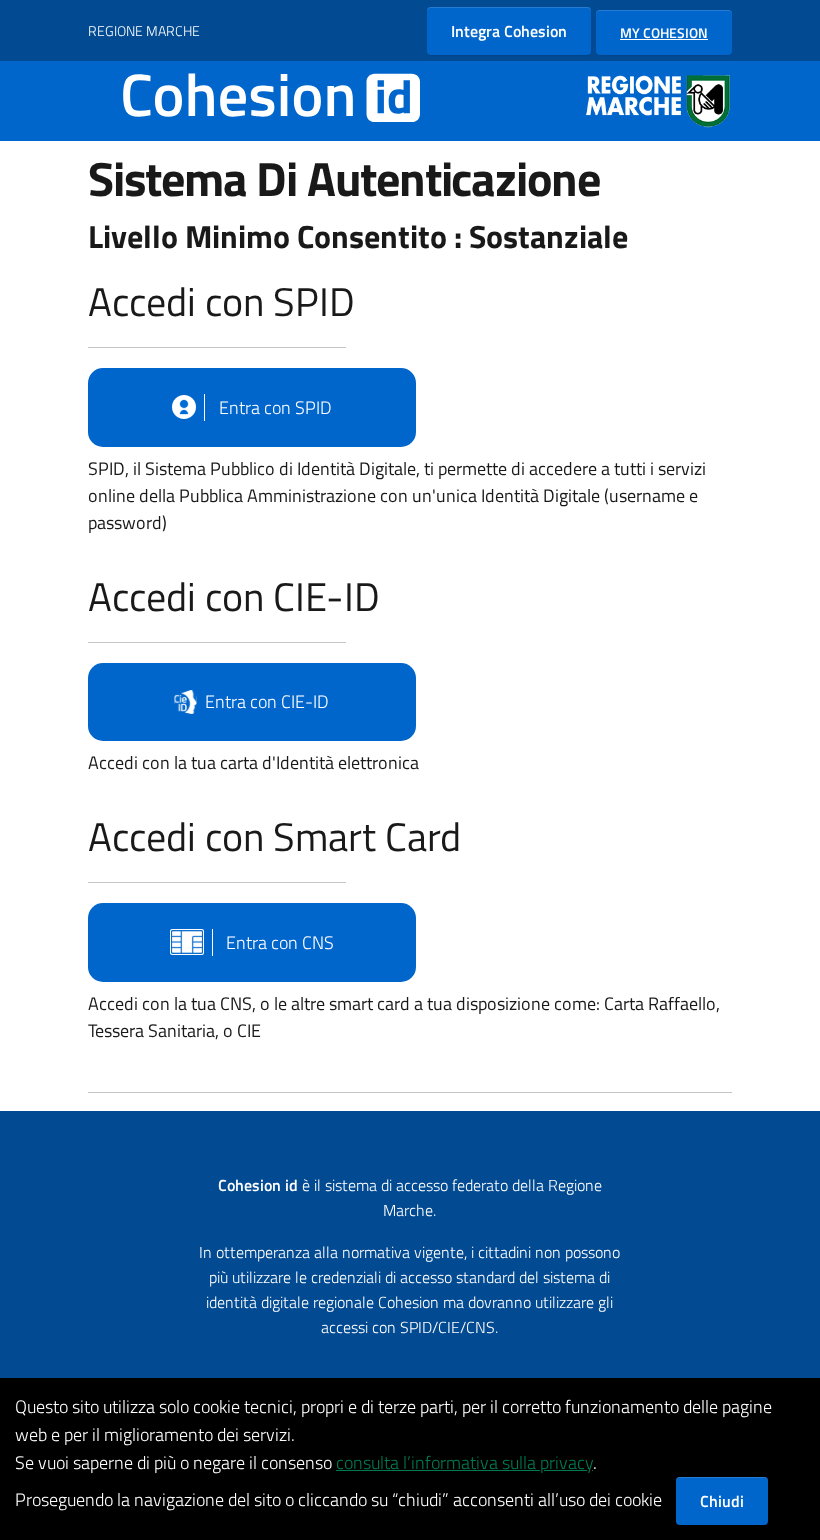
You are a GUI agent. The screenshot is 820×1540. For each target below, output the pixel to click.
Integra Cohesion (509, 31)
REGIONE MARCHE (144, 30)
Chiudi (722, 1501)
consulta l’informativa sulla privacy (464, 1462)
